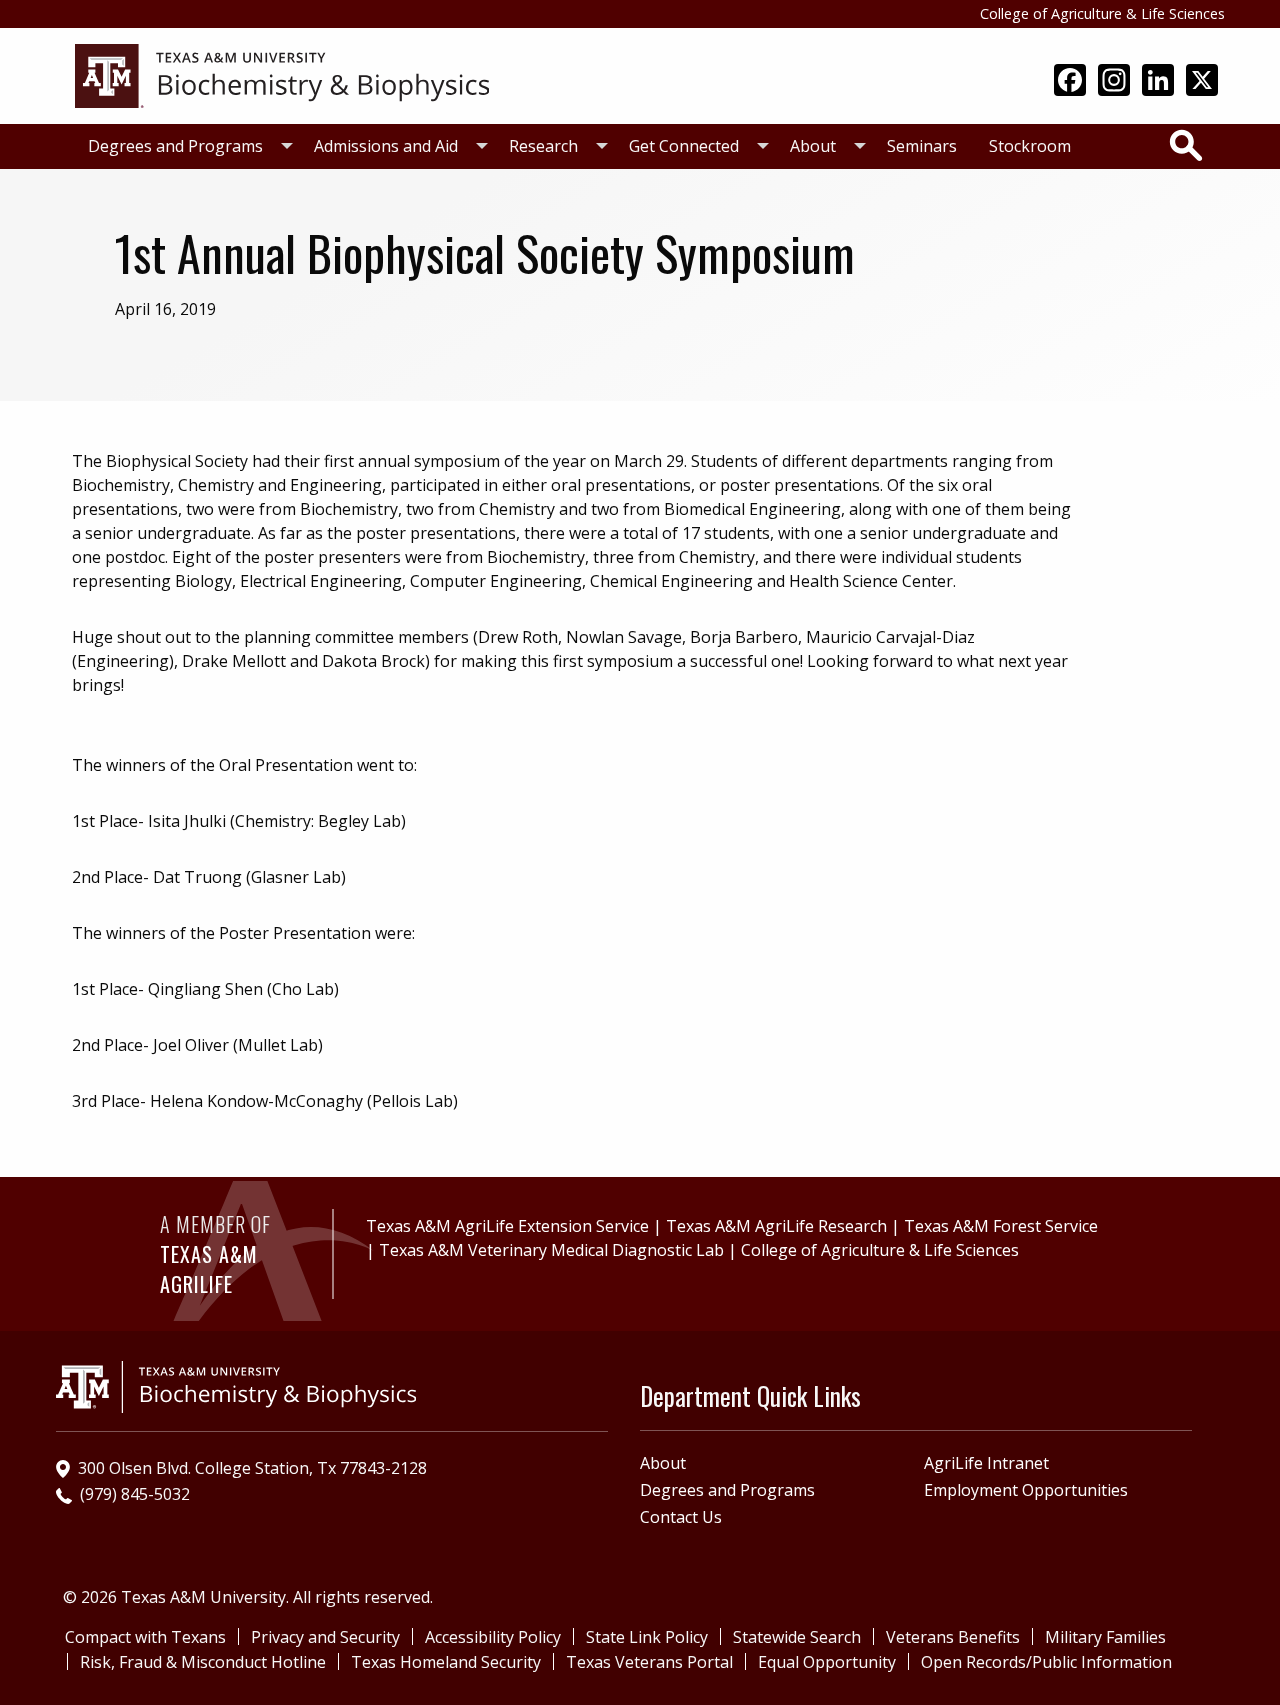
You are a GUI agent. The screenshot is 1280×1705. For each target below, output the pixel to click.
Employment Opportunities (1026, 1490)
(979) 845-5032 (135, 1494)
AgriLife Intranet (986, 1463)
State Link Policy (647, 1637)
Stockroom (1030, 146)
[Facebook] (1070, 82)
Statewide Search (797, 1637)
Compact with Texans (145, 1637)
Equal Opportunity (827, 1662)
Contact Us (681, 1517)
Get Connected (684, 146)
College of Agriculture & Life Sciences (1102, 13)
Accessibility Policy (493, 1637)
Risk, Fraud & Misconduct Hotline (203, 1662)
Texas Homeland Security (446, 1662)
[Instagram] (1114, 82)
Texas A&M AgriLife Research (776, 1226)
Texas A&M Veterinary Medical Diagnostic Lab (551, 1250)
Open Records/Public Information (1046, 1662)
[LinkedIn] (1158, 82)
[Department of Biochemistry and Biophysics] (282, 74)
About (813, 146)
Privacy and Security (325, 1637)
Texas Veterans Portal (649, 1662)
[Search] (1186, 145)
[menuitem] (185, 146)
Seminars (922, 146)
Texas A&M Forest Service (1001, 1226)
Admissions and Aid (386, 146)
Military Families (1105, 1637)
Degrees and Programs (175, 146)
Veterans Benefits (953, 1637)
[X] (1202, 82)
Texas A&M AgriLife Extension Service (507, 1226)
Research (543, 146)
